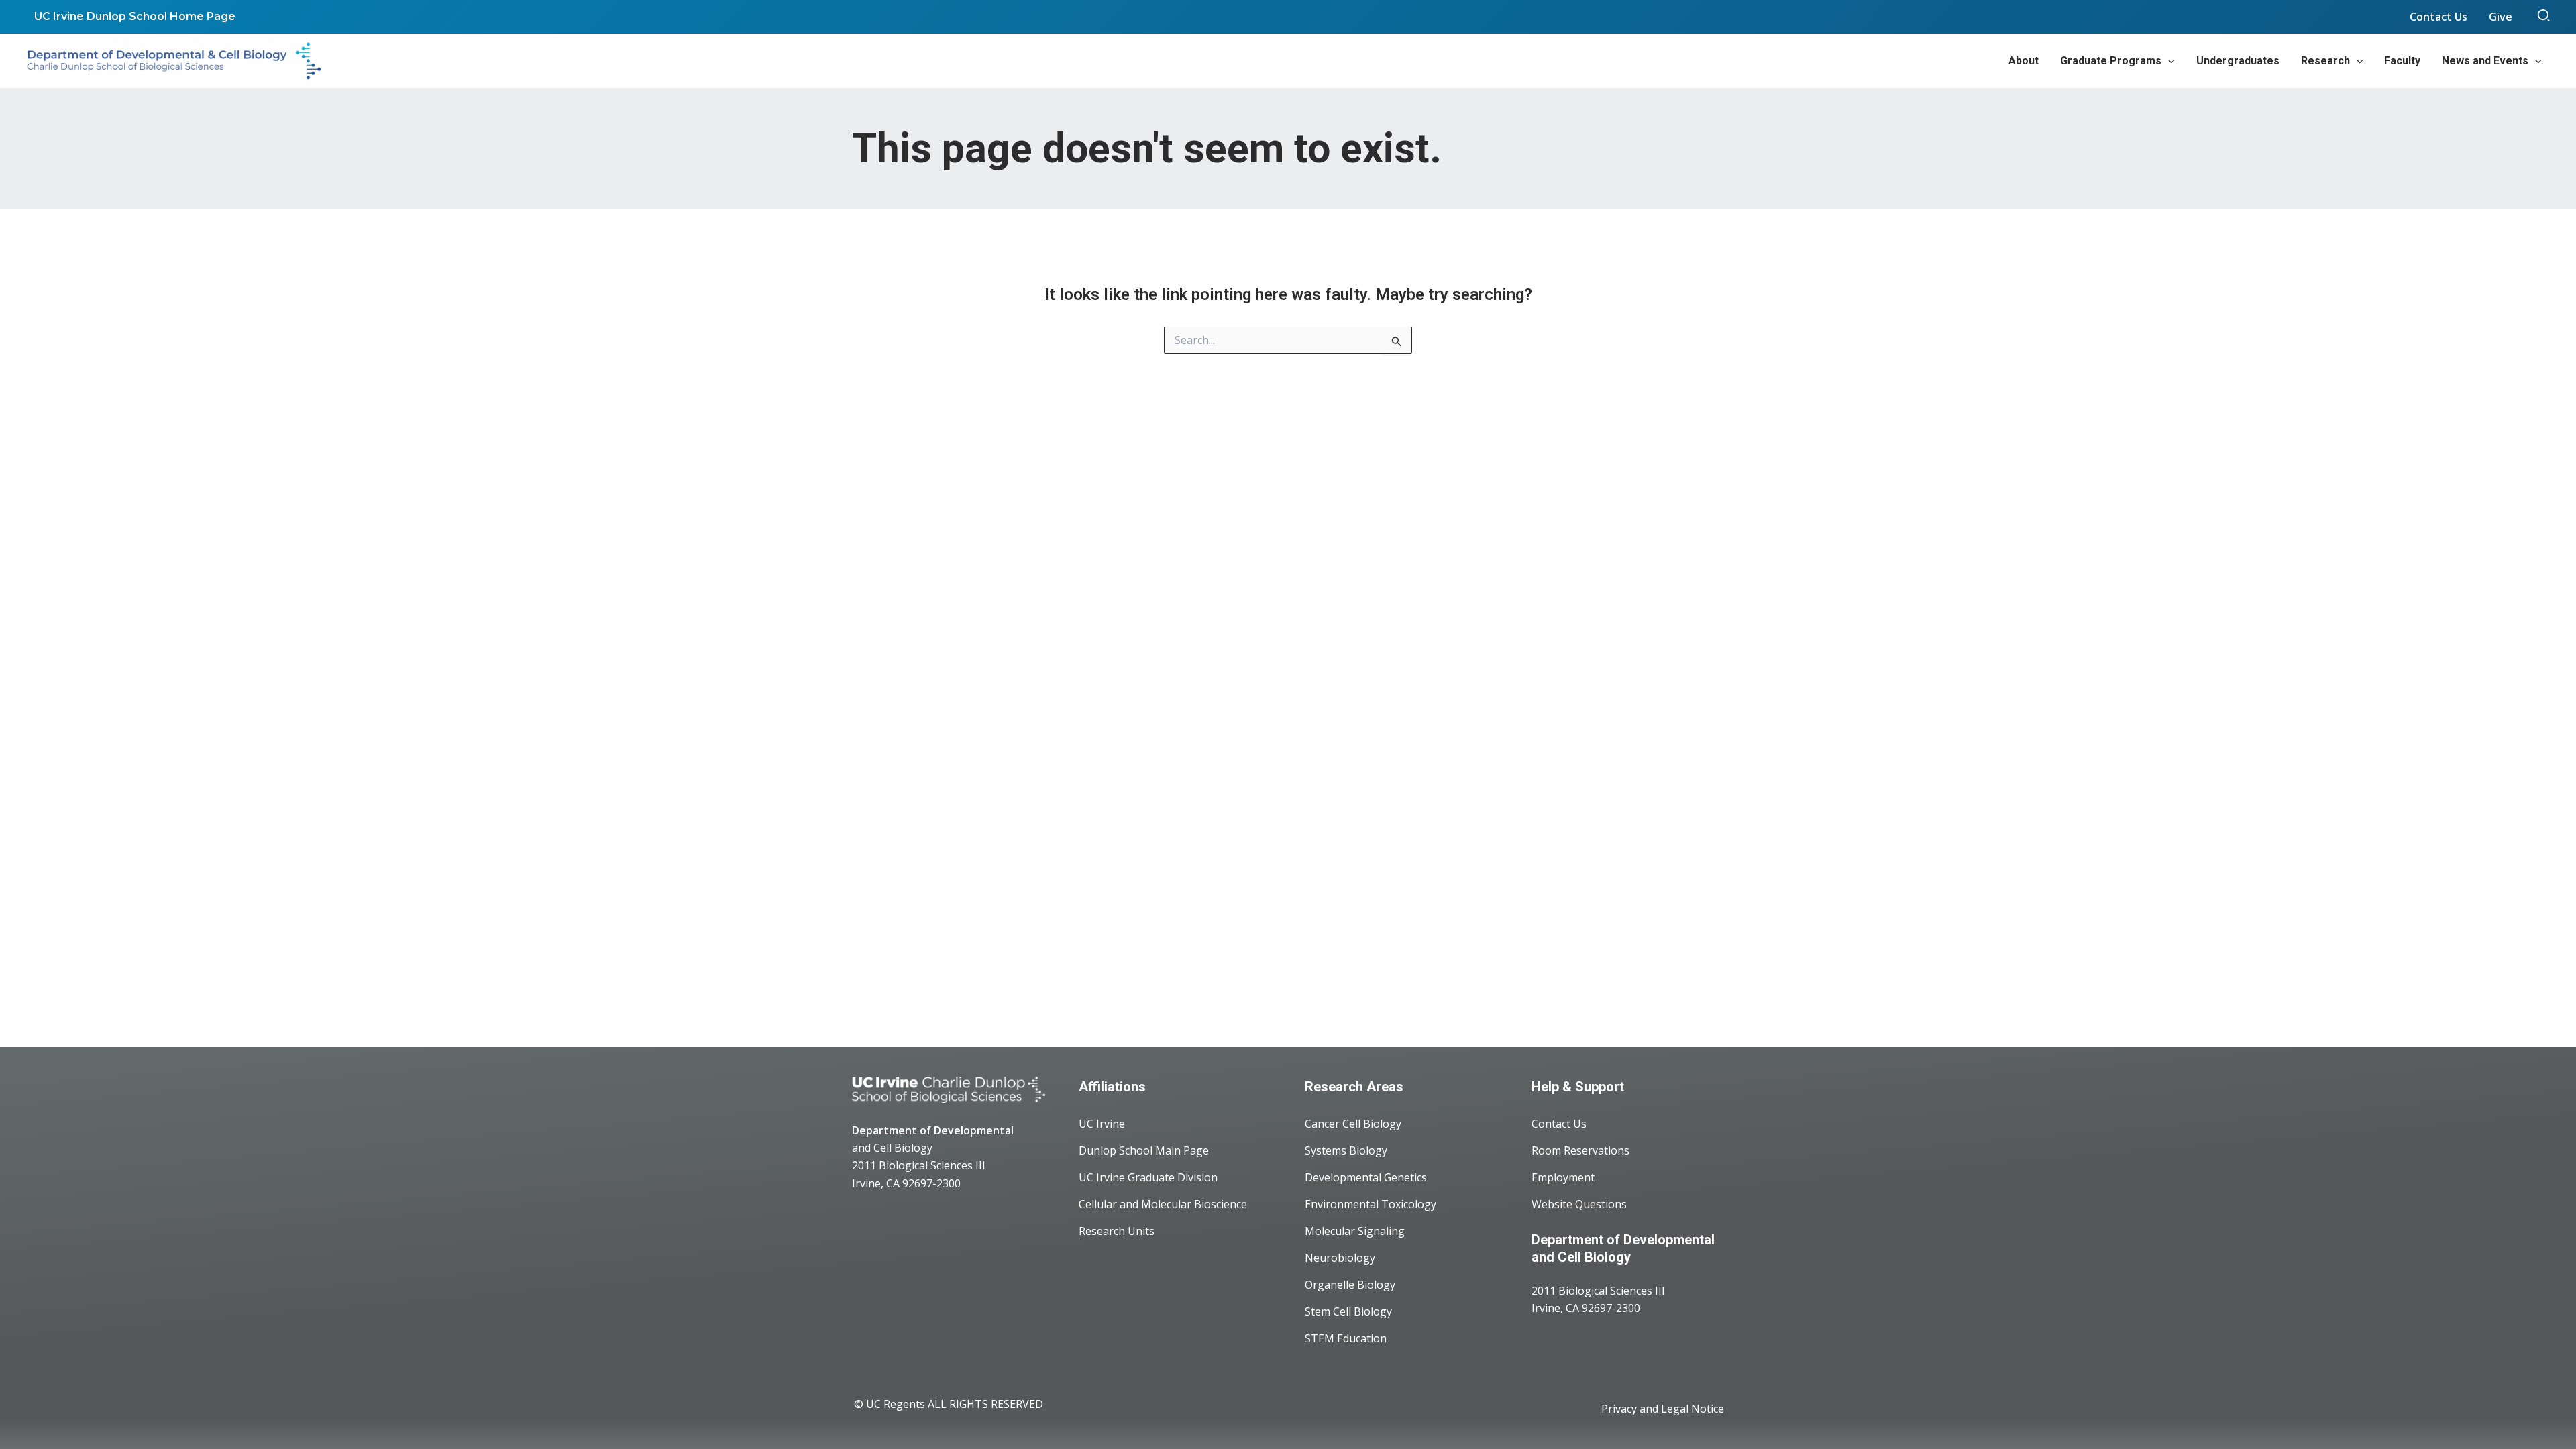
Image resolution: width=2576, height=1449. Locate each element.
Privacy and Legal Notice (1663, 1409)
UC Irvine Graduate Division (1148, 1177)
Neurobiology (1340, 1258)
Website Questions (1579, 1204)
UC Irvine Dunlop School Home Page (135, 16)
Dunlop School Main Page (1144, 1150)
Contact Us (1559, 1124)
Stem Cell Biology (1348, 1311)
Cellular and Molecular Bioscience (1163, 1204)
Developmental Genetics (1366, 1177)
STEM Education (1346, 1338)
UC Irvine (1102, 1124)
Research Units (1117, 1231)
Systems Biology (1346, 1150)
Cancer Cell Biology (1353, 1124)
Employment (1563, 1177)
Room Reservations (1580, 1150)
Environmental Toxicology (1371, 1204)
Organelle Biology (1350, 1285)
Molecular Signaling (1355, 1231)
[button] (2544, 17)
